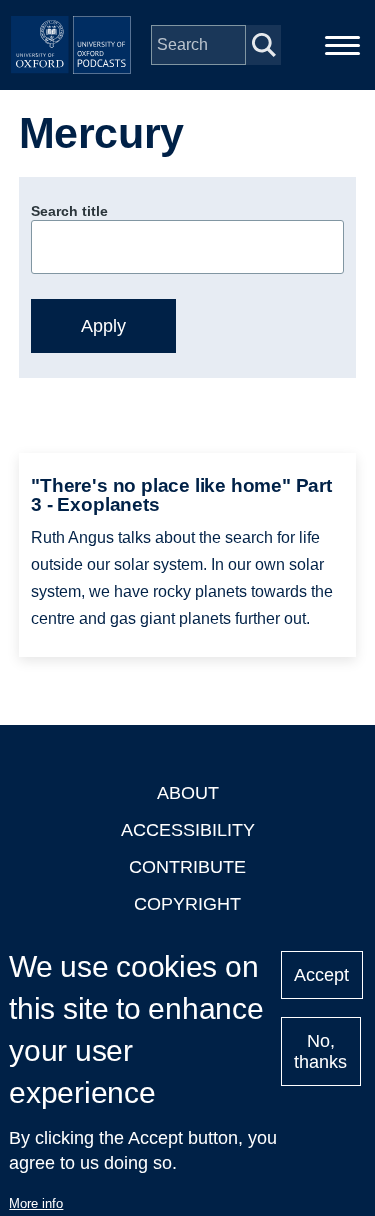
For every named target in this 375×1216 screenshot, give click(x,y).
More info (36, 1203)
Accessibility (188, 830)
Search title (69, 211)
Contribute (187, 867)
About (188, 793)
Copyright (187, 904)
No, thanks (320, 1051)
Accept (321, 975)
